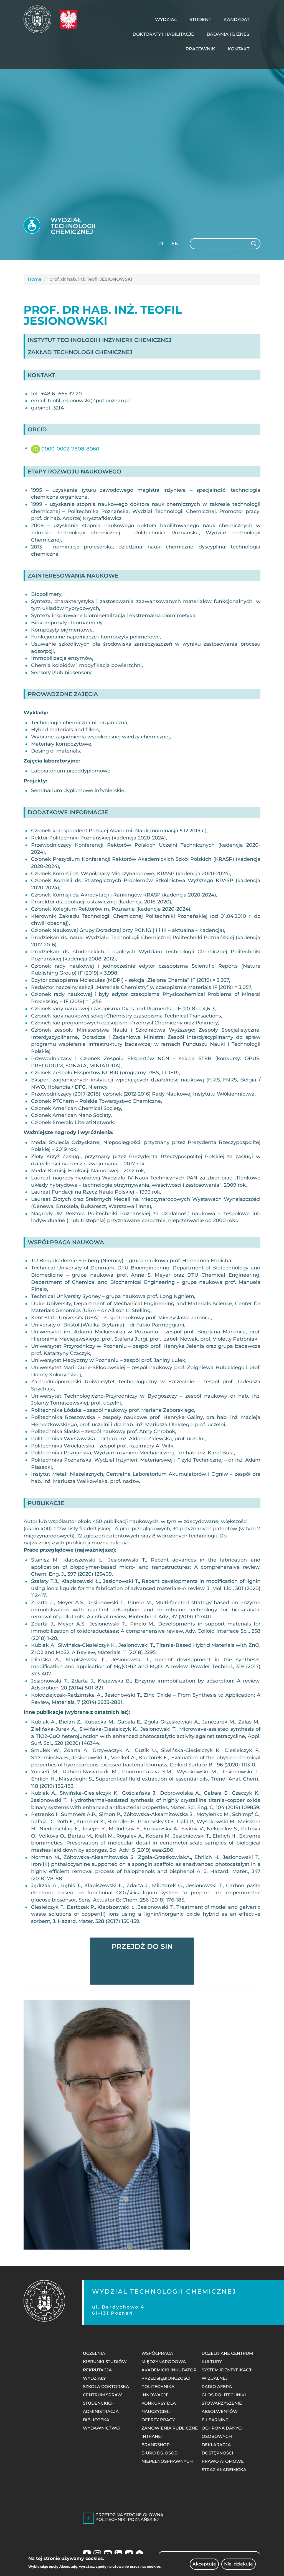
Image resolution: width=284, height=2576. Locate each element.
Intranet (152, 2436)
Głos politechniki (224, 2395)
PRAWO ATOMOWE (223, 2461)
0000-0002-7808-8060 (70, 449)
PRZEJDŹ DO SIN (142, 1946)
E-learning (215, 2420)
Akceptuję (204, 2564)
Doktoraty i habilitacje (163, 34)
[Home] (40, 19)
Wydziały (94, 2378)
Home (35, 279)
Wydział (166, 20)
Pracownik (200, 49)
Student (200, 20)
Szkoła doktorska (106, 2386)
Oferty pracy (158, 2420)
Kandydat (236, 20)
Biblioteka (96, 2420)
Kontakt (239, 49)
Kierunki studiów (105, 2362)
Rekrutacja (97, 2370)
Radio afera (217, 2386)
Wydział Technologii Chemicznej (73, 226)
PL (161, 244)
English (176, 245)
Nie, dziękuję (239, 2564)
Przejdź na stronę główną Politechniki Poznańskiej (129, 2517)
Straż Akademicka (224, 2470)
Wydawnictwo (101, 2428)
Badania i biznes (228, 34)
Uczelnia (94, 2353)
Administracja (101, 2411)
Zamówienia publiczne (170, 2428)
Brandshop (156, 2445)
